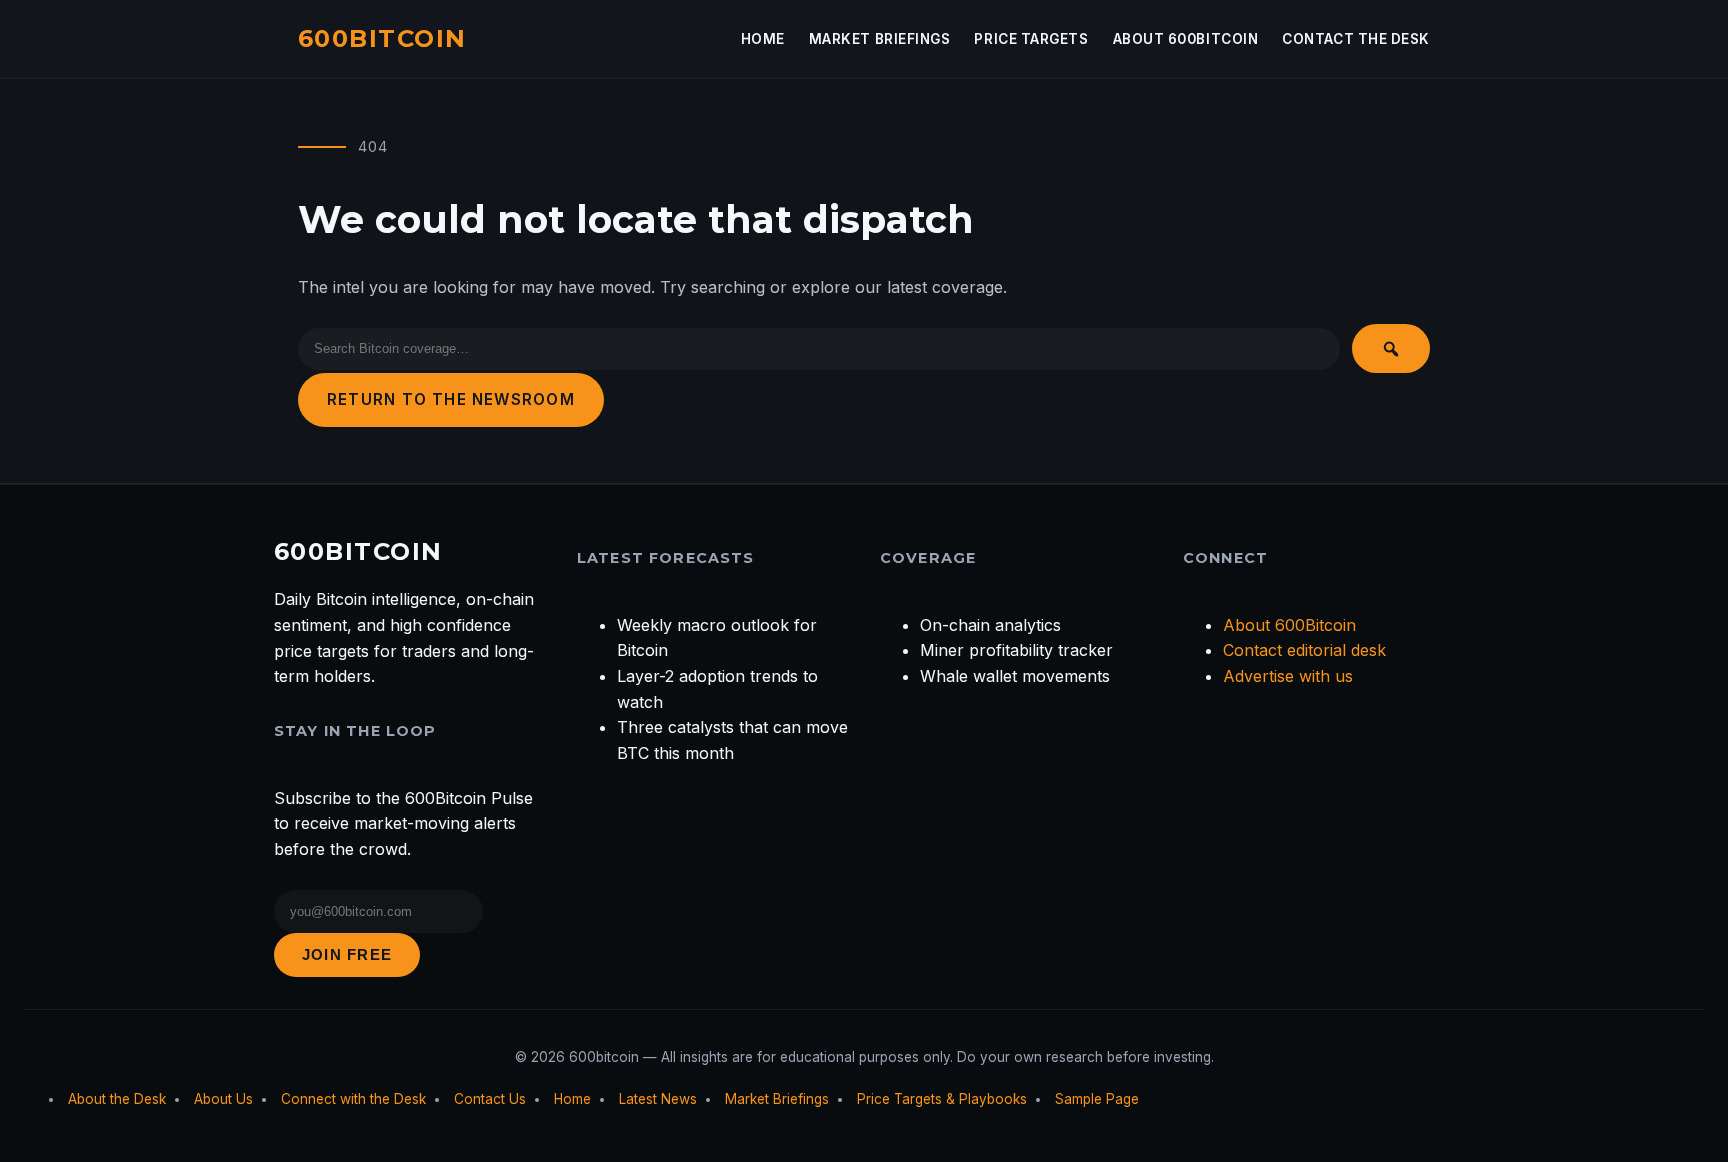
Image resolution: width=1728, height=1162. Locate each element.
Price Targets (1031, 39)
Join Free (347, 954)
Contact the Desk (1356, 39)
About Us (223, 1099)
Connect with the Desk (353, 1099)
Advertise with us (1288, 676)
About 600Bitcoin (1186, 39)
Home (763, 39)
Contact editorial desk (1304, 650)
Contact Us (490, 1099)
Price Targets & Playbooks (942, 1099)
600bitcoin (382, 38)
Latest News (658, 1099)
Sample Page (1097, 1099)
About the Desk (117, 1099)
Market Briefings (880, 39)
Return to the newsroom (451, 399)
